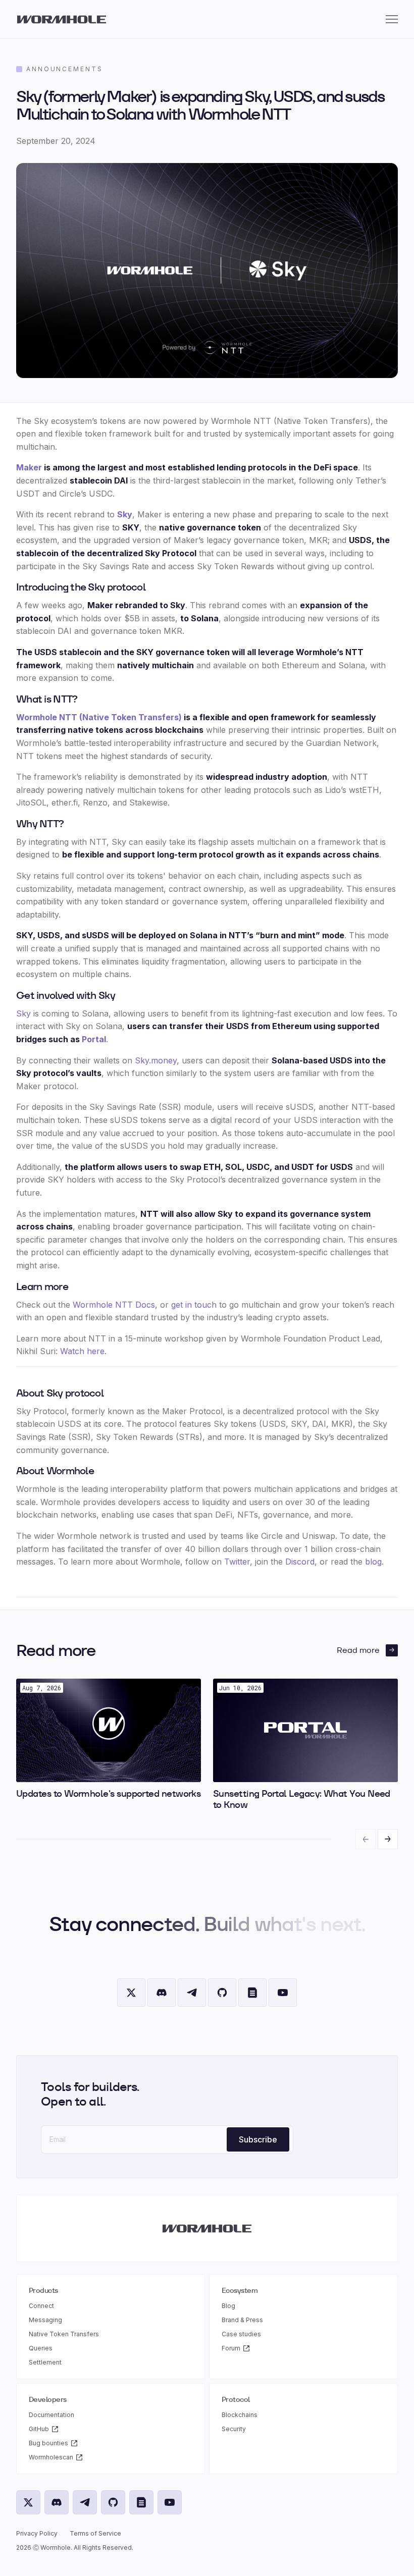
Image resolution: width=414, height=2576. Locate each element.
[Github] (222, 1993)
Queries (41, 2348)
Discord (300, 1562)
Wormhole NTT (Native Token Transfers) (99, 717)
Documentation (51, 2415)
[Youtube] (283, 1993)
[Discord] (162, 1993)
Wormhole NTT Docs (114, 1305)
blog (373, 1562)
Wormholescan (51, 2457)
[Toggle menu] (392, 19)
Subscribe (258, 2139)
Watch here (82, 1351)
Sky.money (156, 1060)
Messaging (45, 2320)
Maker (29, 467)
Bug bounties (48, 2443)
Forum (231, 2348)
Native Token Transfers (64, 2334)
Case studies (241, 2334)
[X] (131, 1993)
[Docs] (252, 1993)
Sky (125, 514)
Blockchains (240, 2415)
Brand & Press (242, 2320)
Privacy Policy (37, 2533)
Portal (94, 1039)
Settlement (45, 2362)
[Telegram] (192, 1993)
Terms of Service (95, 2533)
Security (234, 2429)
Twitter (237, 1562)
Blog (228, 2306)
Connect (41, 2306)
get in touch (194, 1305)
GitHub (39, 2429)
